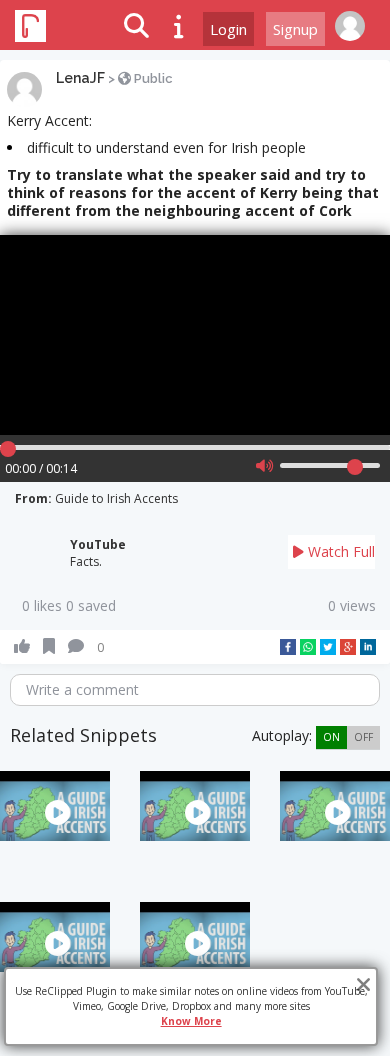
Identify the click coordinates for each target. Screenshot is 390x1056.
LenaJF (80, 78)
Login (228, 29)
